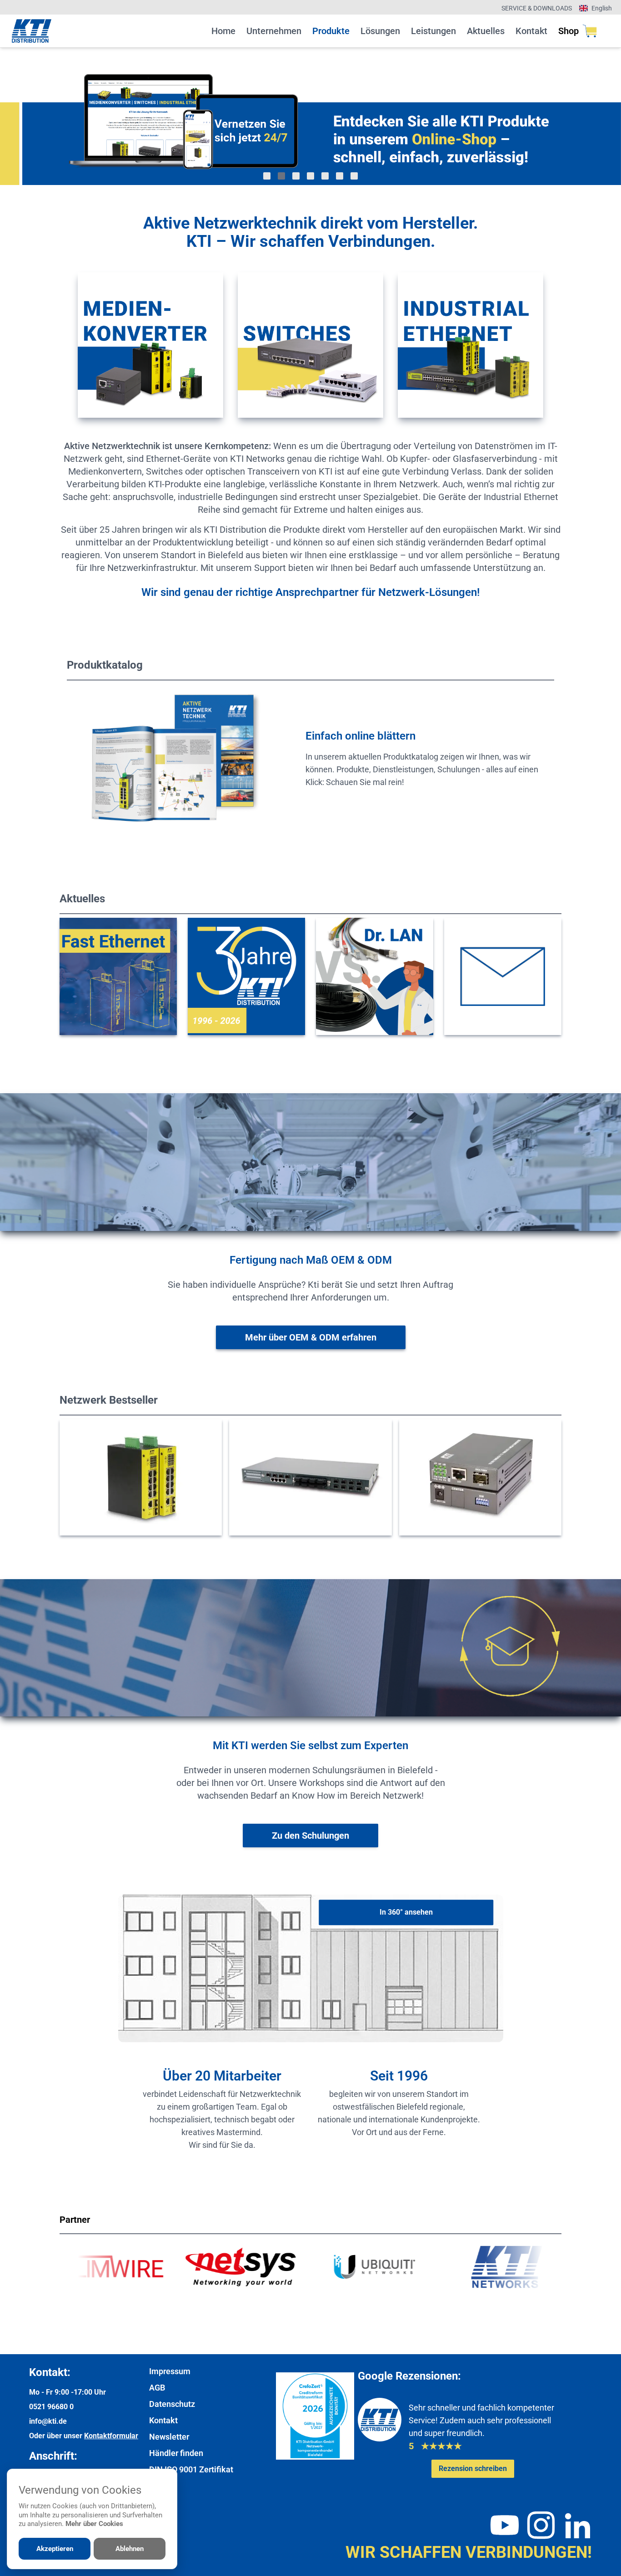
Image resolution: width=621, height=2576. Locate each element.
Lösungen (380, 31)
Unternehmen (274, 31)
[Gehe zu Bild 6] (340, 176)
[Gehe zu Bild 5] (325, 176)
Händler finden (176, 2453)
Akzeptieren (55, 2549)
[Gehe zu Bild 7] (354, 176)
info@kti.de (48, 2421)
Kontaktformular (111, 2436)
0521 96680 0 (51, 2407)
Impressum (170, 2371)
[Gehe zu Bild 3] (296, 176)
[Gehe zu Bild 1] (267, 176)
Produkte (331, 31)
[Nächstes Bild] (577, 116)
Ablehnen (130, 2549)
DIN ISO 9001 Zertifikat (191, 2469)
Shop (568, 31)
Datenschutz (172, 2404)
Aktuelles (486, 31)
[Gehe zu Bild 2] (281, 176)
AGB (157, 2388)
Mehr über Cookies (94, 2524)
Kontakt (531, 31)
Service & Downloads (537, 8)
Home (223, 31)
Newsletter (169, 2437)
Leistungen (433, 31)
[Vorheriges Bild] (44, 116)
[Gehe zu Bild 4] (310, 176)
